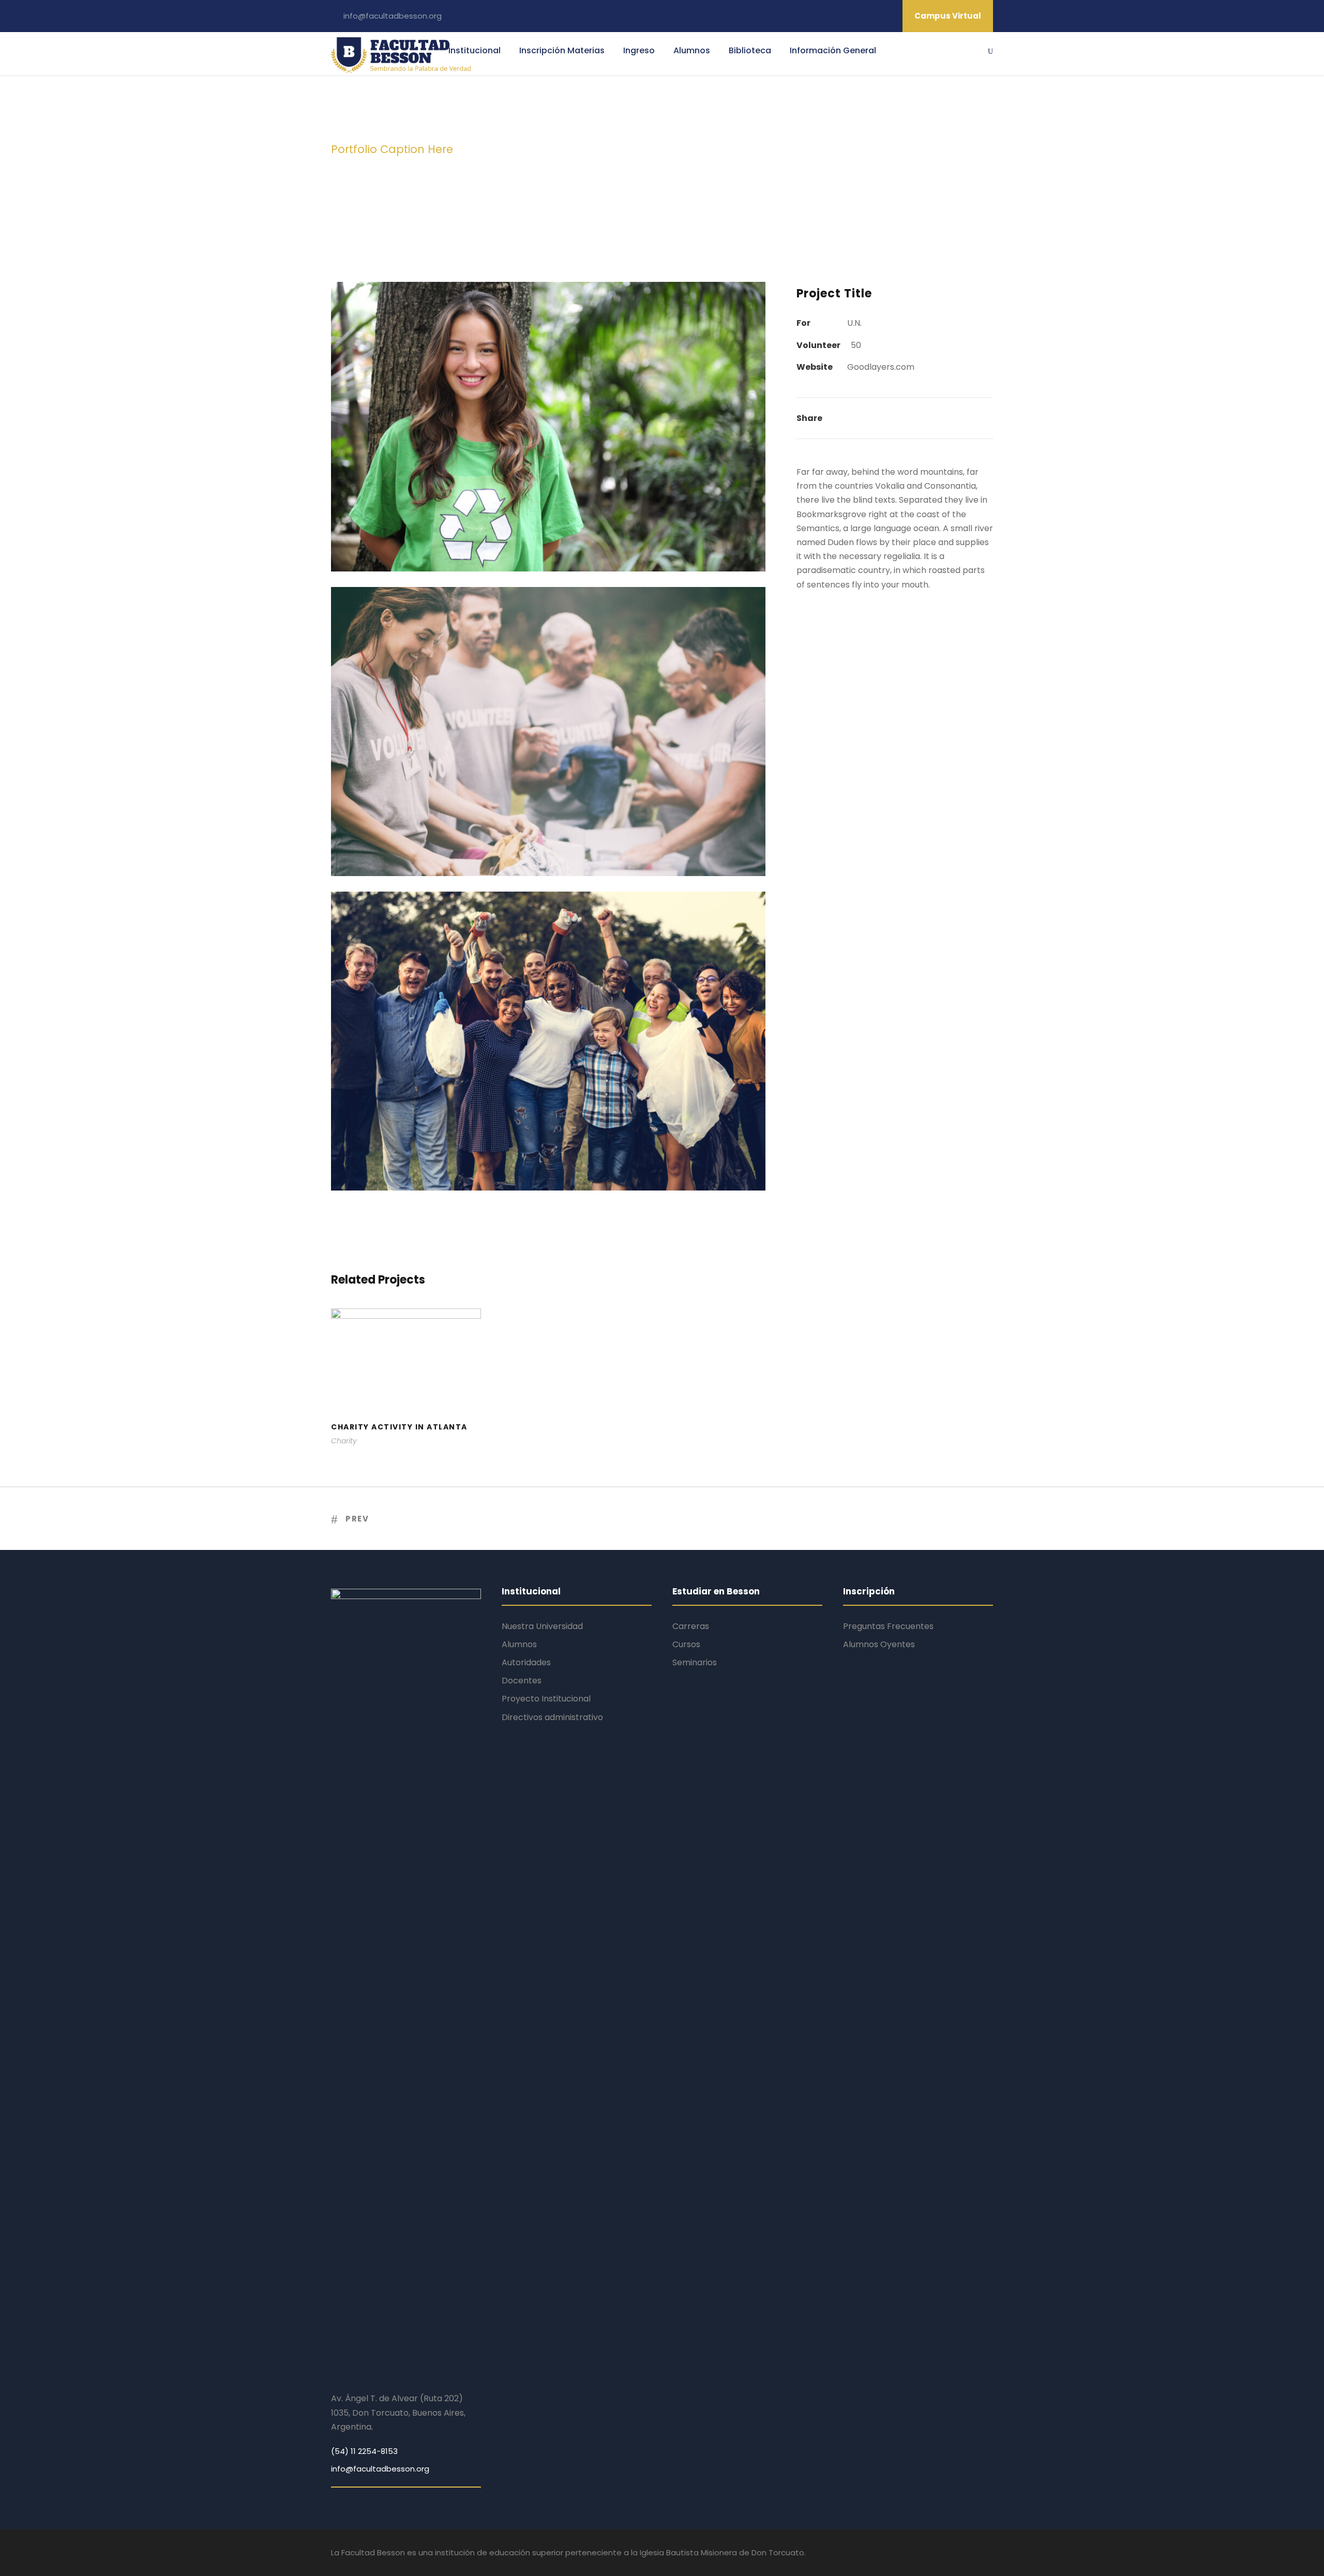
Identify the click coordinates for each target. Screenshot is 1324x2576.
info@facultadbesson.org (393, 16)
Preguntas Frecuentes (888, 1626)
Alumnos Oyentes (879, 1644)
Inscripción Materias (562, 50)
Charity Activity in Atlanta (406, 1395)
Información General (833, 50)
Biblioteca (750, 50)
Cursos (686, 1644)
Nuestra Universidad (542, 1626)
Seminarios (695, 1662)
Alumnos (692, 50)
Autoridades (526, 1662)
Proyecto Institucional (546, 1699)
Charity (344, 1441)
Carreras (691, 1626)
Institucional (475, 50)
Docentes (522, 1681)
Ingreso (639, 50)
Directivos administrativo (552, 1717)
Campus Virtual (948, 16)
